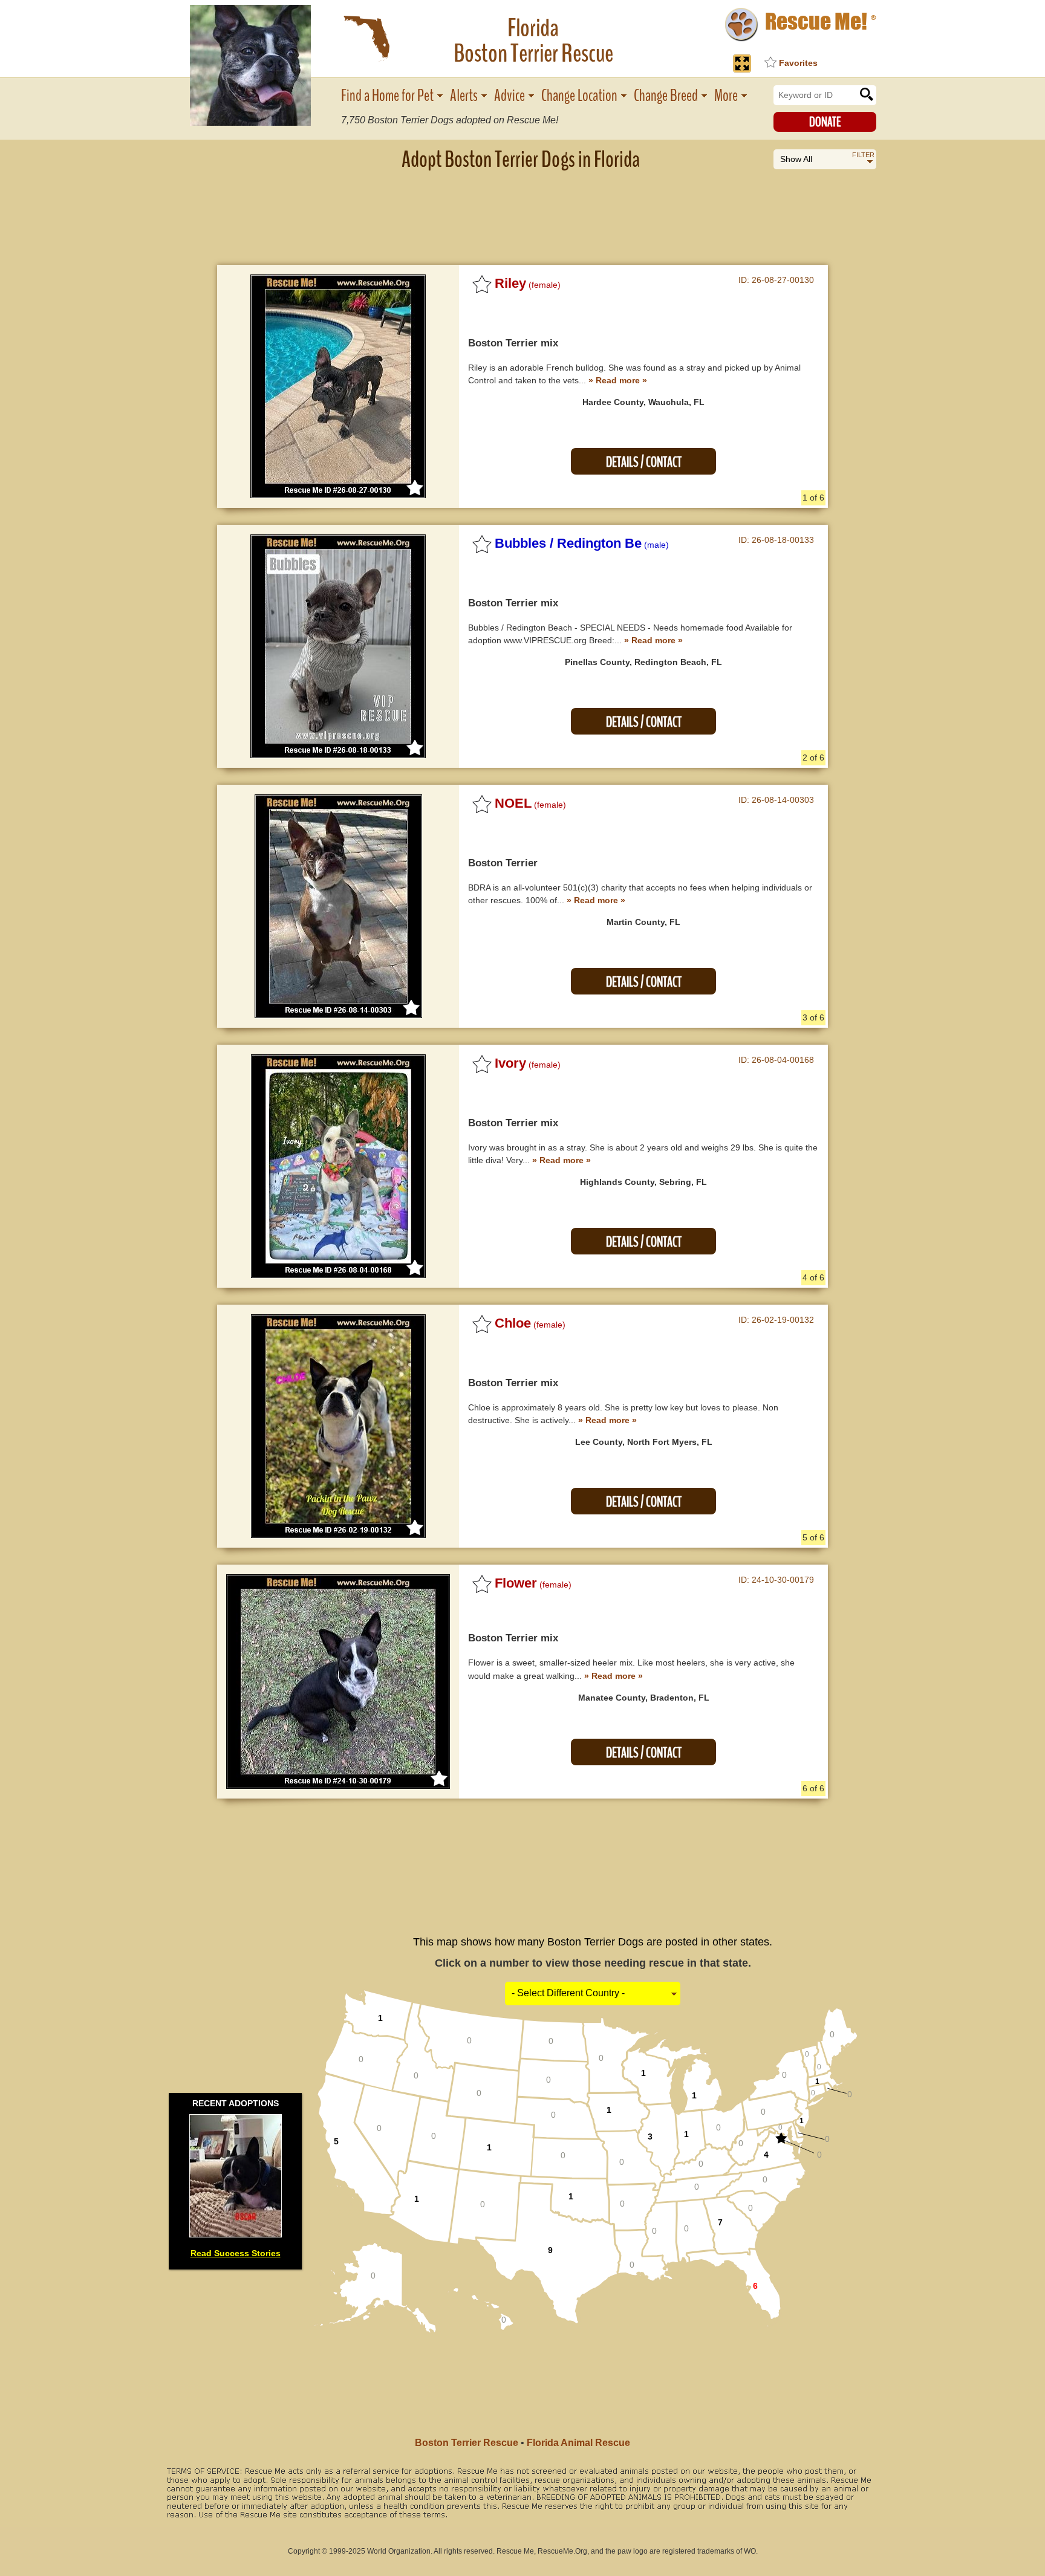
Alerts (464, 96)
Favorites (798, 63)
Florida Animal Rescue (578, 2443)
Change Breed (666, 96)
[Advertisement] (522, 209)
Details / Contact (644, 462)
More (726, 96)
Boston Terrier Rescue (467, 2443)
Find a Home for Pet (387, 96)
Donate (825, 122)
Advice (509, 96)
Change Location (579, 96)
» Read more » (618, 380)
